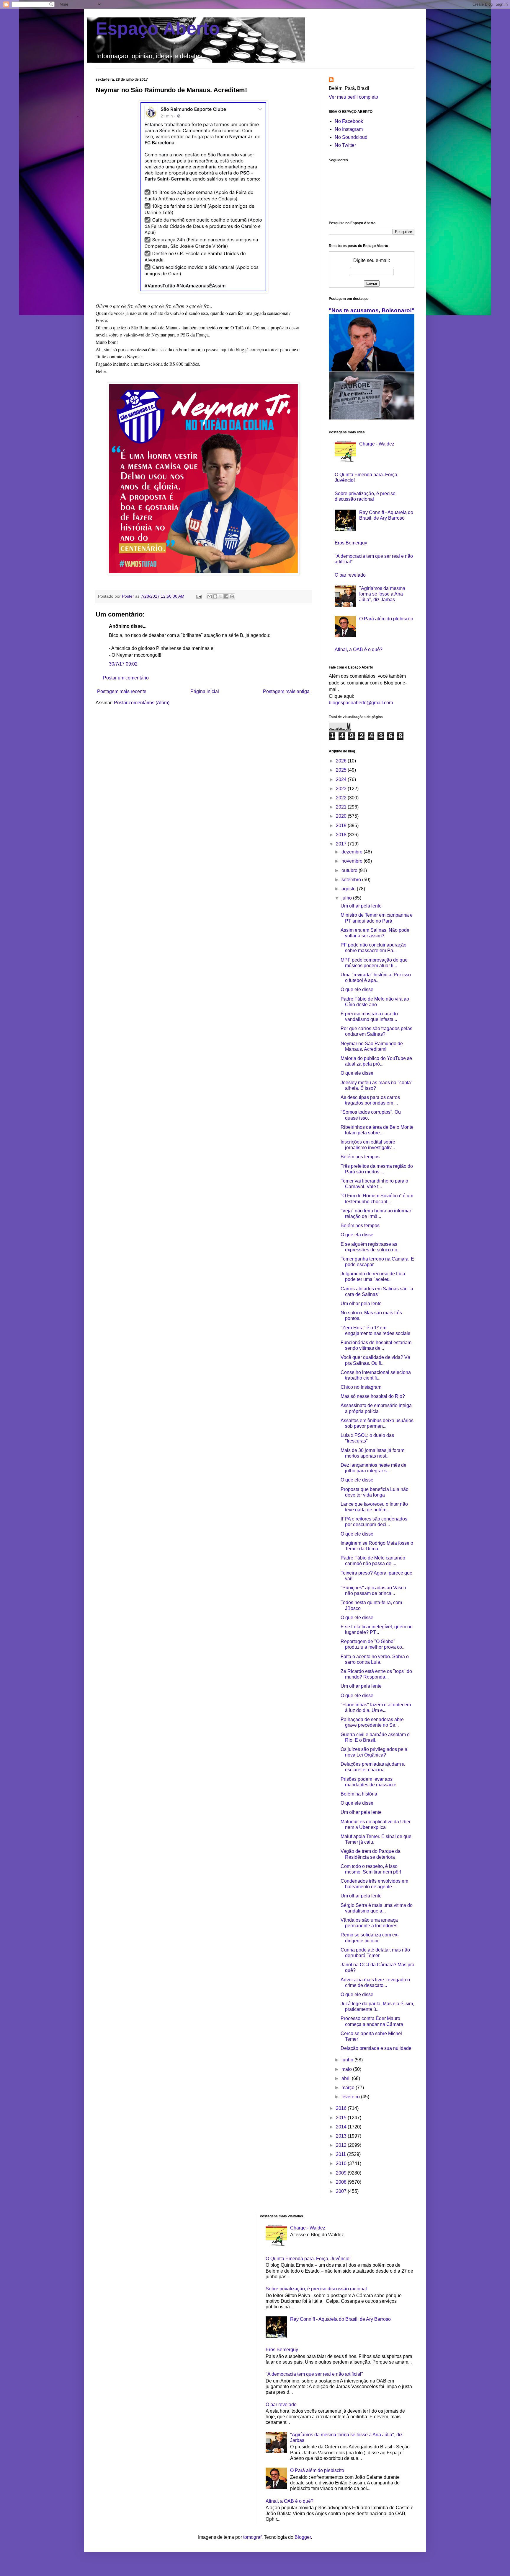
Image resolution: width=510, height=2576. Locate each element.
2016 (342, 2108)
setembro (352, 880)
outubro (350, 870)
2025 (342, 770)
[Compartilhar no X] (221, 596)
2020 (342, 816)
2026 (342, 761)
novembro (353, 861)
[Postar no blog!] (215, 596)
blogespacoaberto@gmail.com (361, 703)
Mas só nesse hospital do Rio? (373, 1396)
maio (347, 2069)
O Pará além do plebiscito (386, 619)
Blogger (303, 2537)
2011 (341, 2154)
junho (348, 2060)
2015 (342, 2118)
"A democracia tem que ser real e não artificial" (314, 2374)
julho (347, 898)
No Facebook (349, 121)
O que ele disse (357, 989)
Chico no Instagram (361, 1387)
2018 (342, 835)
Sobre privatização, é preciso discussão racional (316, 2289)
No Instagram (349, 129)
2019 (342, 826)
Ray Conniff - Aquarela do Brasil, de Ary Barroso (340, 2319)
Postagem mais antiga (286, 691)
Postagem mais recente (122, 691)
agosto (349, 889)
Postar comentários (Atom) (142, 703)
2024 (342, 779)
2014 (342, 2127)
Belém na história (359, 1794)
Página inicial (205, 691)
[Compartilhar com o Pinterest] (232, 596)
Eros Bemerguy (351, 543)
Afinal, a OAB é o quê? (359, 649)
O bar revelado (350, 575)
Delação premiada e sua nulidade (376, 2048)
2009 (342, 2173)
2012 (342, 2145)
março (349, 2088)
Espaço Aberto (158, 29)
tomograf (252, 2537)
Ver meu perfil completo (353, 97)
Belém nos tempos (360, 1157)
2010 (342, 2163)
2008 (342, 2182)
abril (347, 2078)
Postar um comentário (126, 678)
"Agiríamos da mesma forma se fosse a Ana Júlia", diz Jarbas (382, 594)
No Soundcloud (351, 137)
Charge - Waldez (377, 444)
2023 (342, 789)
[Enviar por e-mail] (210, 596)
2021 (342, 807)
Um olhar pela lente (361, 906)
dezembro (353, 852)
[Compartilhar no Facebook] (226, 596)
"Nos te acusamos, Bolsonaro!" (372, 310)
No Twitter (345, 145)
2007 (342, 2191)
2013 (342, 2136)
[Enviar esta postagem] (198, 596)
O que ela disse (357, 1235)
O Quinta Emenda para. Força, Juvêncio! (308, 2259)
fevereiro (351, 2097)
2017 (342, 844)
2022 (342, 798)
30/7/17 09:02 (123, 664)
